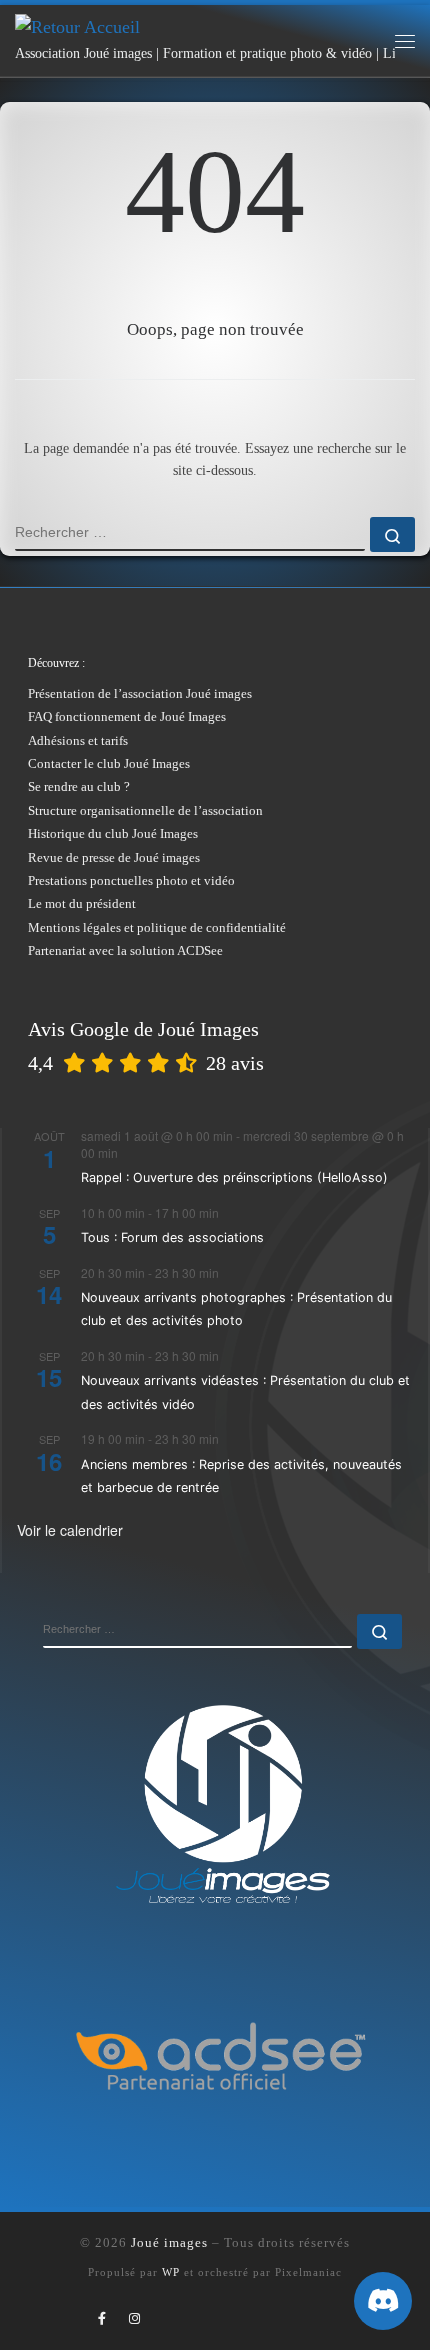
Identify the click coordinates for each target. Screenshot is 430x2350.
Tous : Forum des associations (172, 1237)
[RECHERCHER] (190, 534)
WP (171, 2272)
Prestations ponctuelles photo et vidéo (131, 880)
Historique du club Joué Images (113, 833)
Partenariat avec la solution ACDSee (125, 950)
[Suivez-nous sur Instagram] (134, 2319)
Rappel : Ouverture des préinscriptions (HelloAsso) (234, 1177)
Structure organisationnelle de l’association (145, 810)
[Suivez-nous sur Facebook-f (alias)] (102, 2319)
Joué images (169, 2242)
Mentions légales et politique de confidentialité (157, 927)
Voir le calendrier (70, 1530)
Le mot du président (82, 903)
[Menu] (405, 41)
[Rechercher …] (392, 534)
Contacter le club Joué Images (109, 763)
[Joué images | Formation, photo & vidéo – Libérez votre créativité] (77, 26)
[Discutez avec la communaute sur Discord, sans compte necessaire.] (383, 2301)
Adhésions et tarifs (78, 740)
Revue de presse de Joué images (114, 857)
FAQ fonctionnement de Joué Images (127, 716)
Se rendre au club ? (79, 786)
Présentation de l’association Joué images (140, 693)
